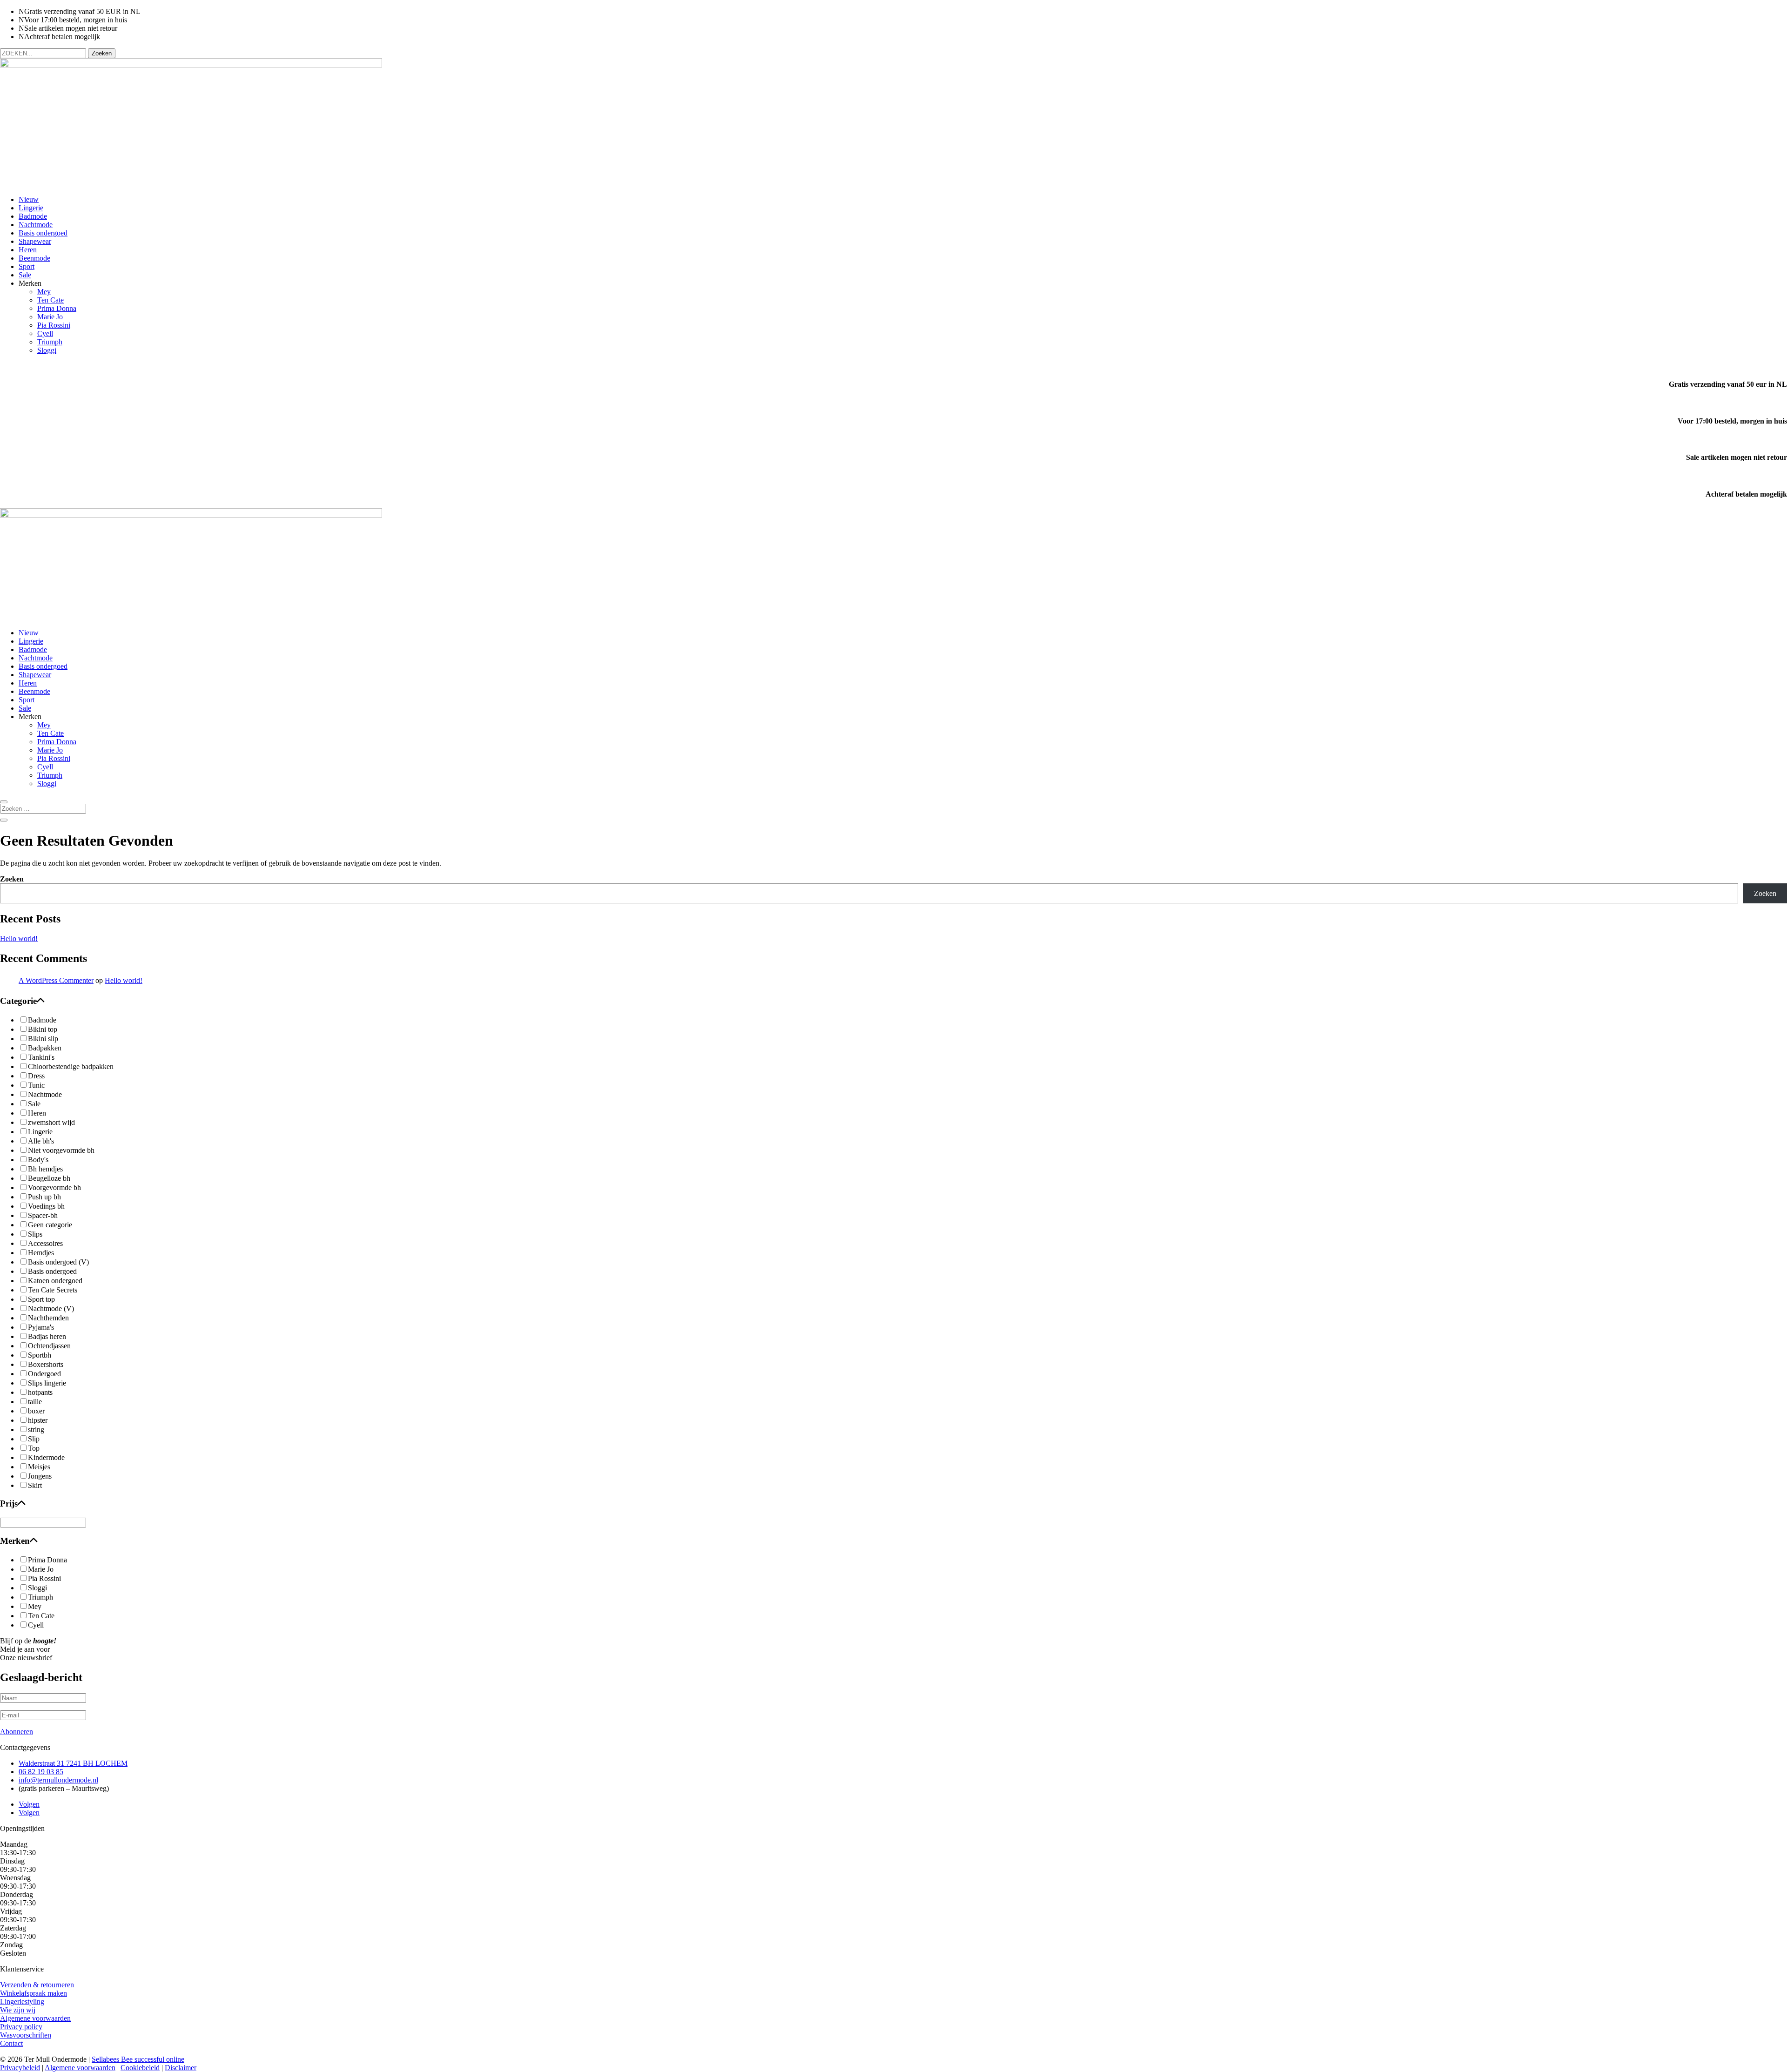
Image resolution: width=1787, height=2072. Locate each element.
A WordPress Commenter (56, 980)
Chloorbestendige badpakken (71, 1066)
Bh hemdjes (45, 1169)
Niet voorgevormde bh (61, 1150)
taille (35, 1402)
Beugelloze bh (49, 1178)
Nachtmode (36, 225)
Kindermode (46, 1457)
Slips (35, 1234)
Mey (44, 292)
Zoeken (12, 879)
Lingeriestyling (22, 2001)
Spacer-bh (43, 1215)
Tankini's (41, 1057)
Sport (27, 266)
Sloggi (47, 350)
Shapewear (35, 241)
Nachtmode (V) (51, 1308)
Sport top (41, 1299)
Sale (25, 275)
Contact (11, 2043)
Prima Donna (57, 308)
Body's (38, 1160)
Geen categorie (50, 1225)
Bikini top (43, 1029)
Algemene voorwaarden (35, 2018)
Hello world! (19, 938)
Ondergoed (44, 1374)
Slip (34, 1439)
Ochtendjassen (49, 1346)
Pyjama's (41, 1327)
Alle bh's (41, 1141)
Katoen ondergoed (55, 1281)
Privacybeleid (20, 2068)
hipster (38, 1420)
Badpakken (45, 1048)
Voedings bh (46, 1206)
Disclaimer (181, 2068)
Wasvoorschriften (26, 2035)
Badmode (33, 216)
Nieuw (29, 199)
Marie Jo (50, 317)
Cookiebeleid (140, 2068)
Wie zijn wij (18, 2010)
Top (34, 1448)
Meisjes (39, 1467)
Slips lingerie (47, 1383)
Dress (36, 1076)
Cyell (45, 333)
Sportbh (40, 1355)
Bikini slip (43, 1039)
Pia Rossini (54, 325)
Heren (28, 250)
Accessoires (45, 1243)
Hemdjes (41, 1253)
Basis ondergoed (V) (58, 1262)
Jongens (40, 1476)
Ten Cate (50, 300)
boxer (36, 1411)
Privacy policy (21, 2027)
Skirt (35, 1485)
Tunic (36, 1085)
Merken (15, 1541)
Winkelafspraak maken (34, 1993)
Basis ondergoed (43, 233)
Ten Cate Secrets (53, 1290)
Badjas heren (47, 1336)
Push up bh (44, 1197)
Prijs (9, 1504)
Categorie (18, 1001)
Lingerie (31, 208)
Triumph (50, 342)
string (36, 1430)
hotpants (40, 1392)
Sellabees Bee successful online (138, 2059)
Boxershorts (46, 1364)
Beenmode (34, 258)
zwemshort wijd (51, 1122)
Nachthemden (48, 1318)
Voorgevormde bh (54, 1187)
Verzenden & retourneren (37, 1985)
